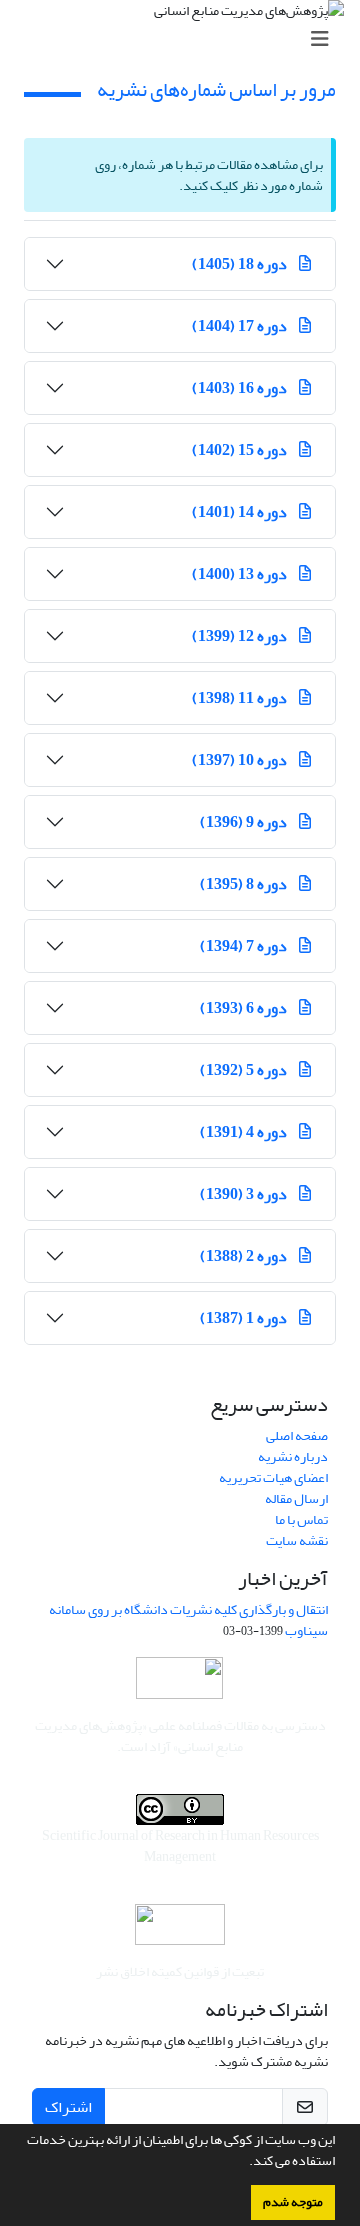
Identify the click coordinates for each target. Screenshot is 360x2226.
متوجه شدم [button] (293, 2202)
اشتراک (68, 2107)
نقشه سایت (297, 1540)
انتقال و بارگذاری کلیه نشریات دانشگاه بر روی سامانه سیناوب (188, 1620)
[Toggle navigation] (186, 39)
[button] (244, 2163)
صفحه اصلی (297, 1435)
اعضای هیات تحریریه (273, 1477)
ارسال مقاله (296, 1498)
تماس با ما (301, 1519)
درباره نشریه (293, 1456)
